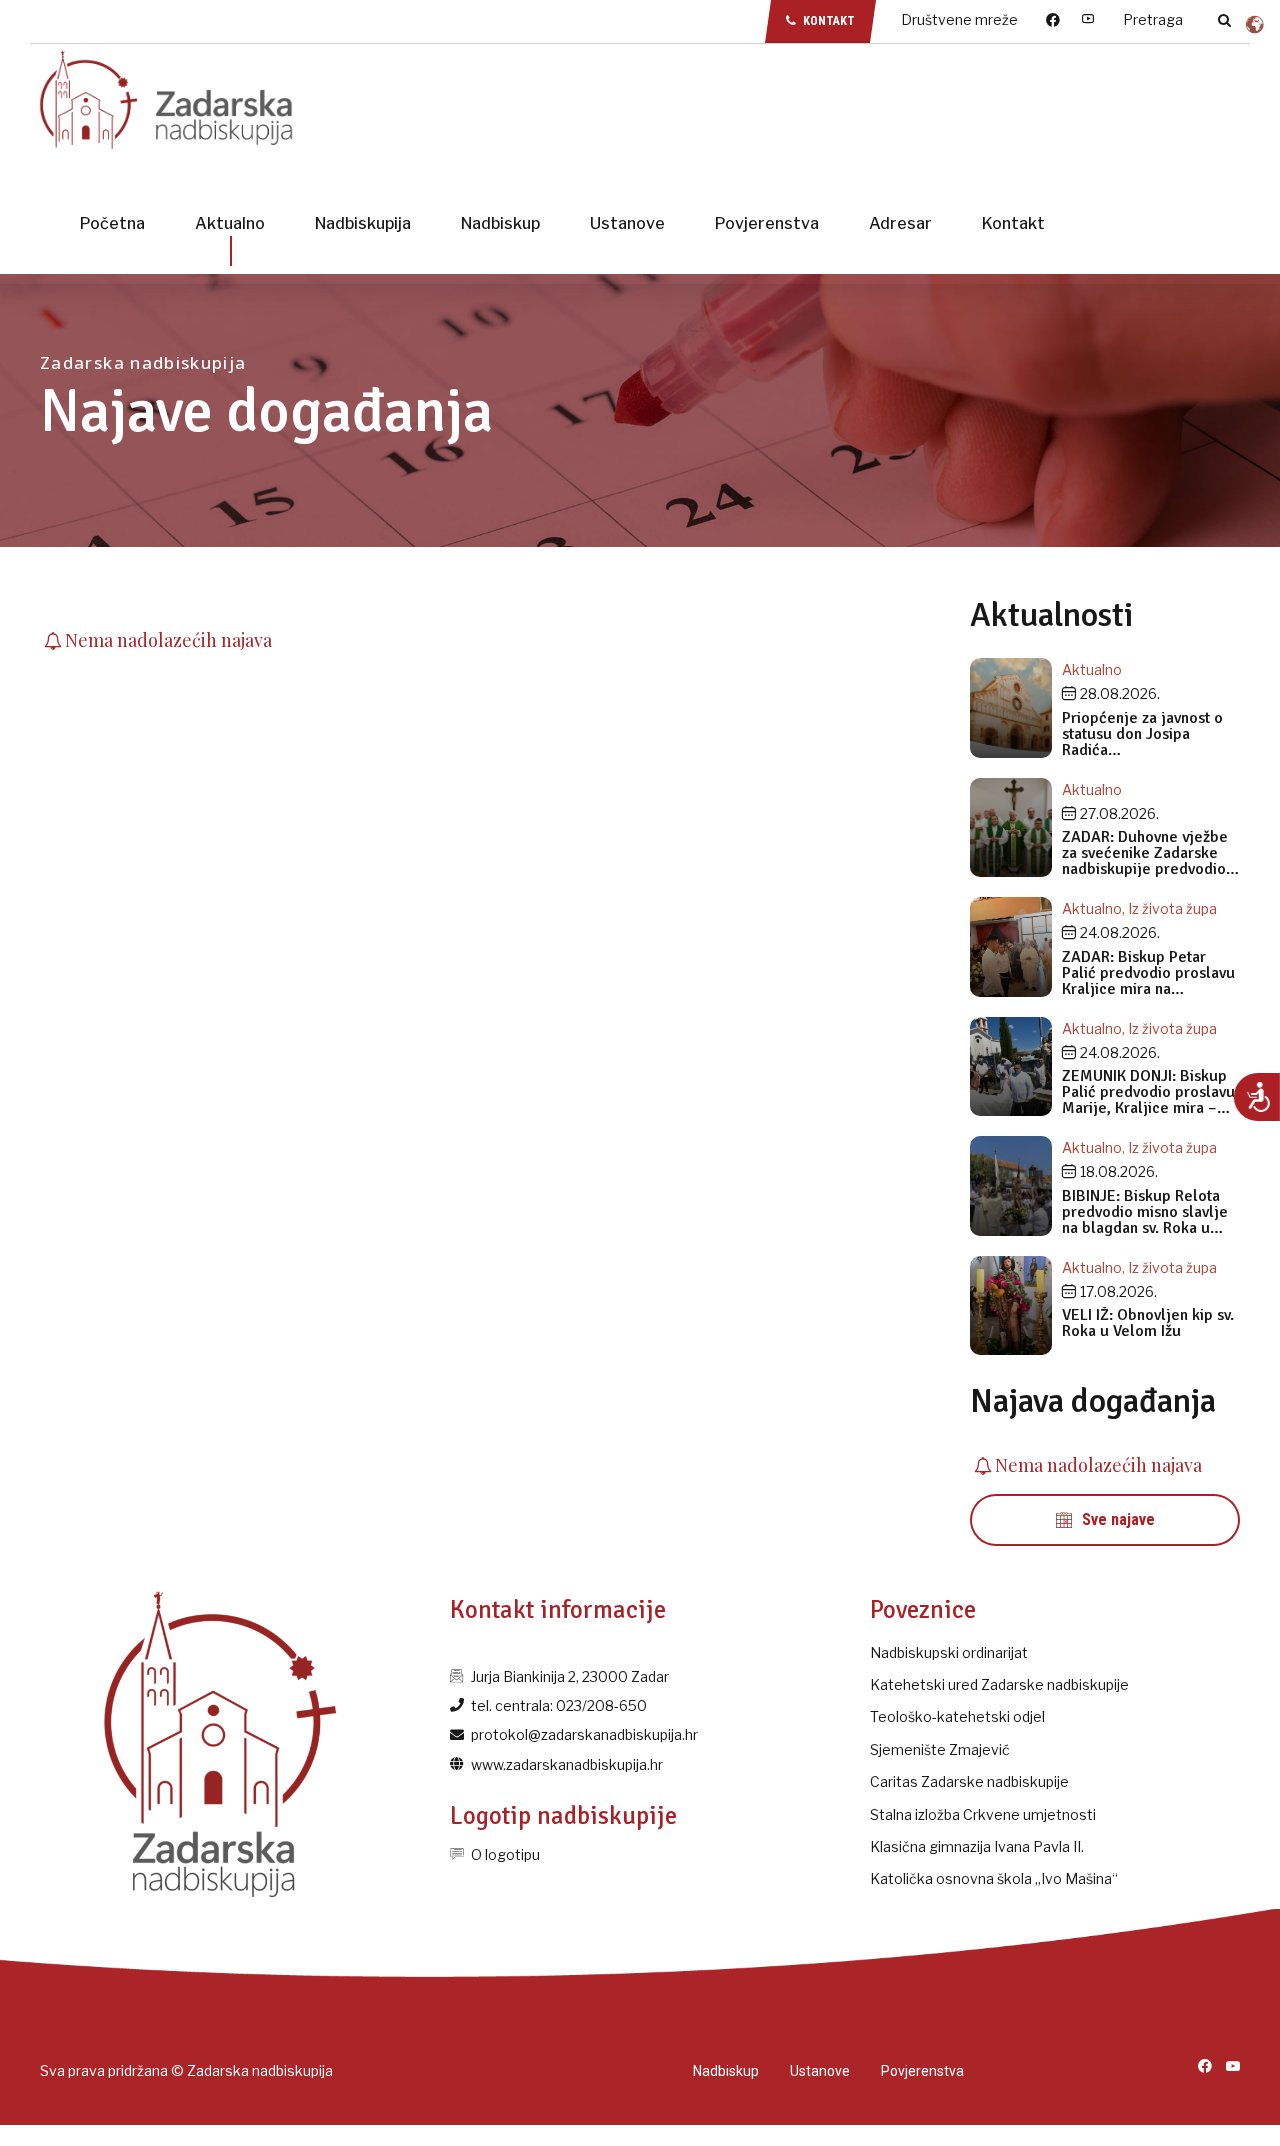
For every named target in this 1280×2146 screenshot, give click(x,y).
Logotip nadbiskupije (563, 1815)
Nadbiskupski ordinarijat (949, 1652)
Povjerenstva (767, 223)
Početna (112, 223)
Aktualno (230, 223)
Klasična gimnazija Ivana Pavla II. (977, 1846)
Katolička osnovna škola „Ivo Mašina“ (994, 1878)
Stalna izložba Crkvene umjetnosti (983, 1814)
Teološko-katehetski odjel (957, 1716)
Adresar (900, 223)
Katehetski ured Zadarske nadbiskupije (999, 1684)
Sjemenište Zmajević (940, 1749)
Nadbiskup (500, 223)
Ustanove (627, 223)
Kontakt (1013, 223)
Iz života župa (1172, 908)
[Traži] (1224, 20)
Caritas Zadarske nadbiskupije (969, 1781)
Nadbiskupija (363, 223)
